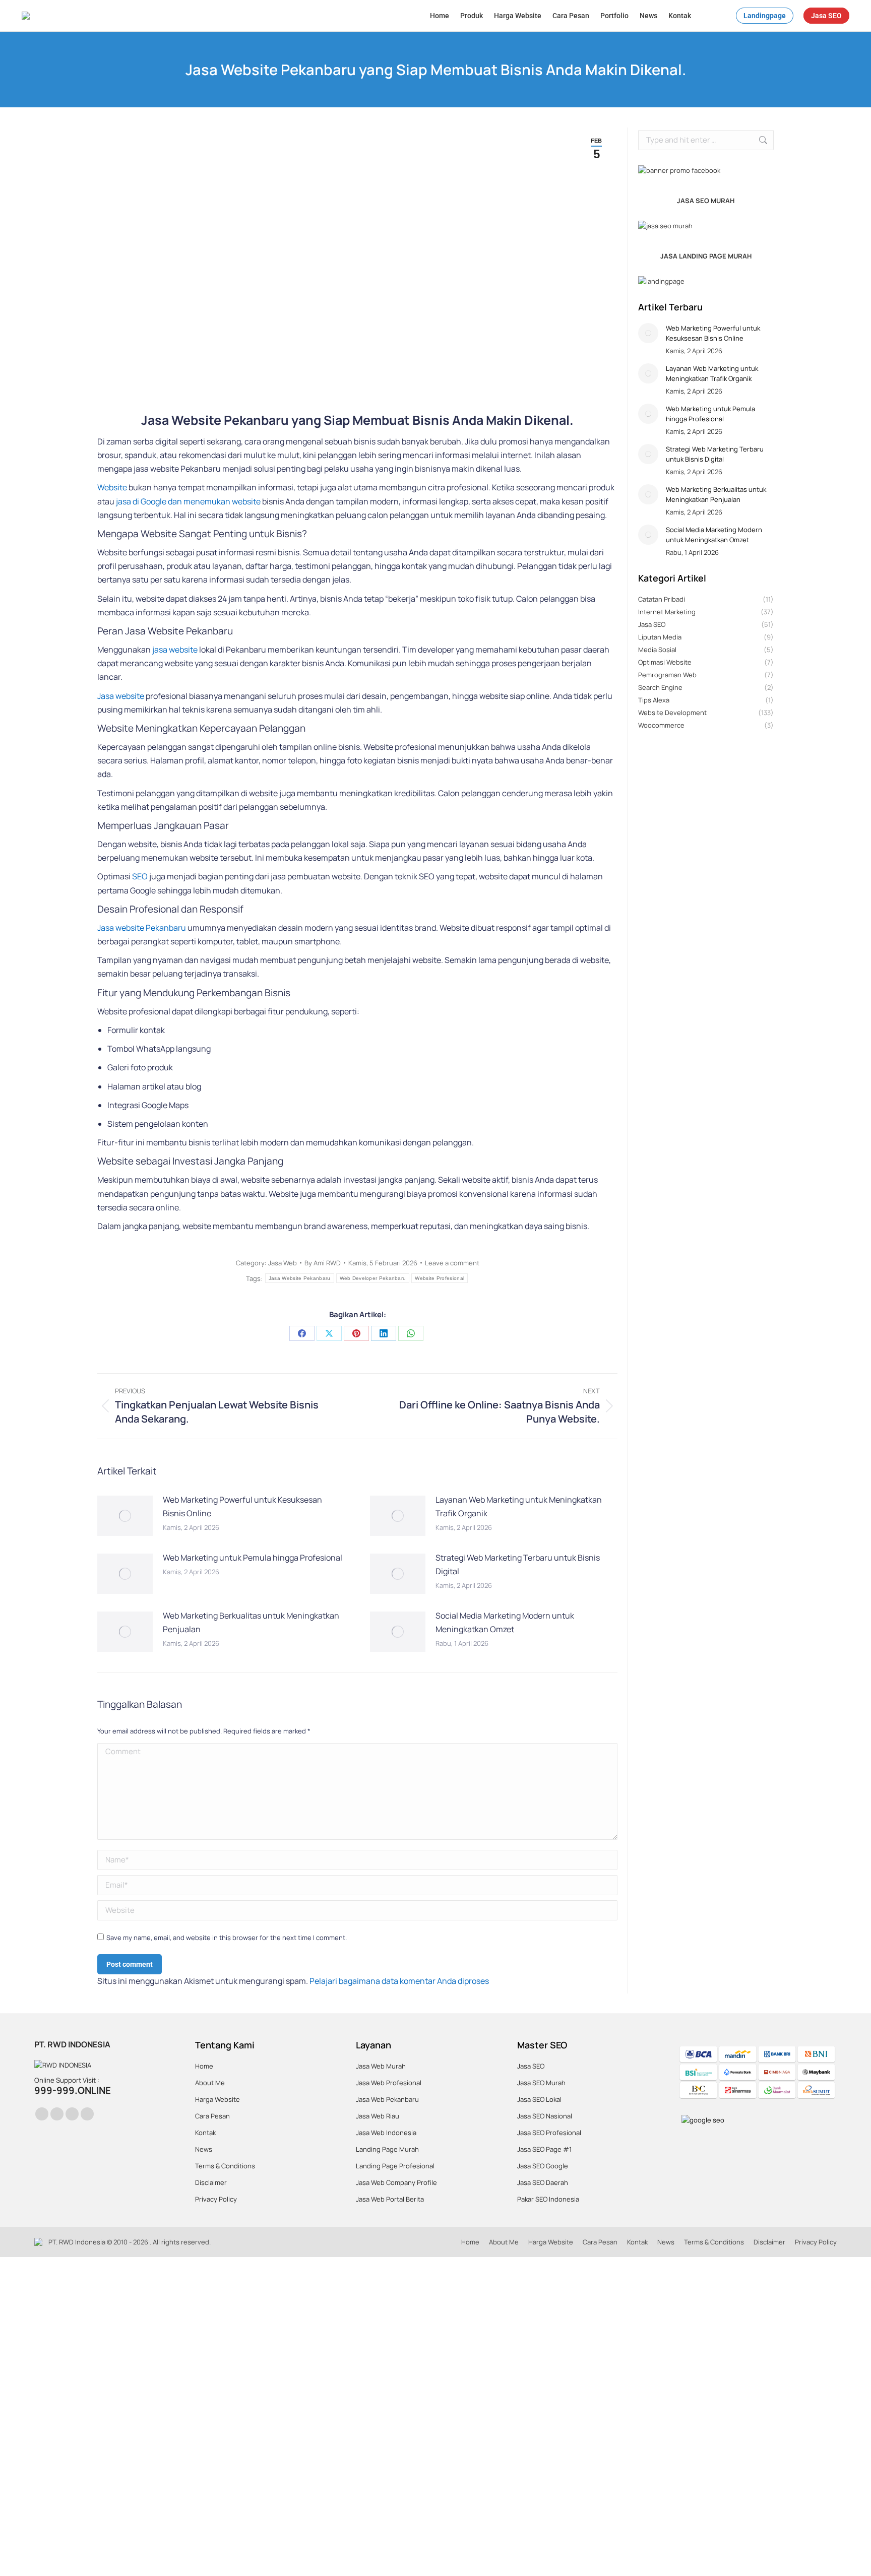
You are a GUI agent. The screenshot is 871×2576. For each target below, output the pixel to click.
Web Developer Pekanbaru (373, 1278)
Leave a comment (452, 1263)
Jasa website (121, 696)
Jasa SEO (531, 2066)
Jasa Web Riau (378, 2116)
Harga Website (217, 2099)
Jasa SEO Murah (541, 2083)
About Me (210, 2083)
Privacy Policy (216, 2199)
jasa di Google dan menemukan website (188, 501)
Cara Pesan (212, 2116)
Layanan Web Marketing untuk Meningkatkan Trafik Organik (519, 1506)
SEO (140, 876)
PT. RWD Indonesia (77, 2242)
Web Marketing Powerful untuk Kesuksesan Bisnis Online (242, 1506)
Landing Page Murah (387, 2149)
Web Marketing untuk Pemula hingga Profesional (253, 1558)
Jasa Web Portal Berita (390, 2199)
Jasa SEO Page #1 (544, 2149)
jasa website (175, 650)
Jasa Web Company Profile (396, 2182)
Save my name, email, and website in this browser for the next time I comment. (227, 1938)
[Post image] (125, 1516)
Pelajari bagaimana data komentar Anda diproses (399, 1981)
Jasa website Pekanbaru (142, 928)
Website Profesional (440, 1278)
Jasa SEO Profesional (549, 2133)
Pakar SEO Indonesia (548, 2199)
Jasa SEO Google (543, 2166)
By (323, 1263)
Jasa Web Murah (381, 2066)
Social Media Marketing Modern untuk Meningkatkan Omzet (505, 1622)
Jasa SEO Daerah (543, 2182)
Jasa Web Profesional (389, 2083)
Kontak (205, 2133)
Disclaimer (211, 2182)
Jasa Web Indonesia (386, 2133)
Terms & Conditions (225, 2166)
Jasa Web (283, 1263)
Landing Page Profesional (395, 2166)
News (204, 2149)
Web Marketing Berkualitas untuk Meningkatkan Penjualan (251, 1622)
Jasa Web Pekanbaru (387, 2099)
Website (112, 487)
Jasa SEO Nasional (545, 2116)
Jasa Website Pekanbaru (300, 1278)
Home (204, 2066)
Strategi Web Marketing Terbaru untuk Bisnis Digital (518, 1564)
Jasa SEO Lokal (539, 2099)
